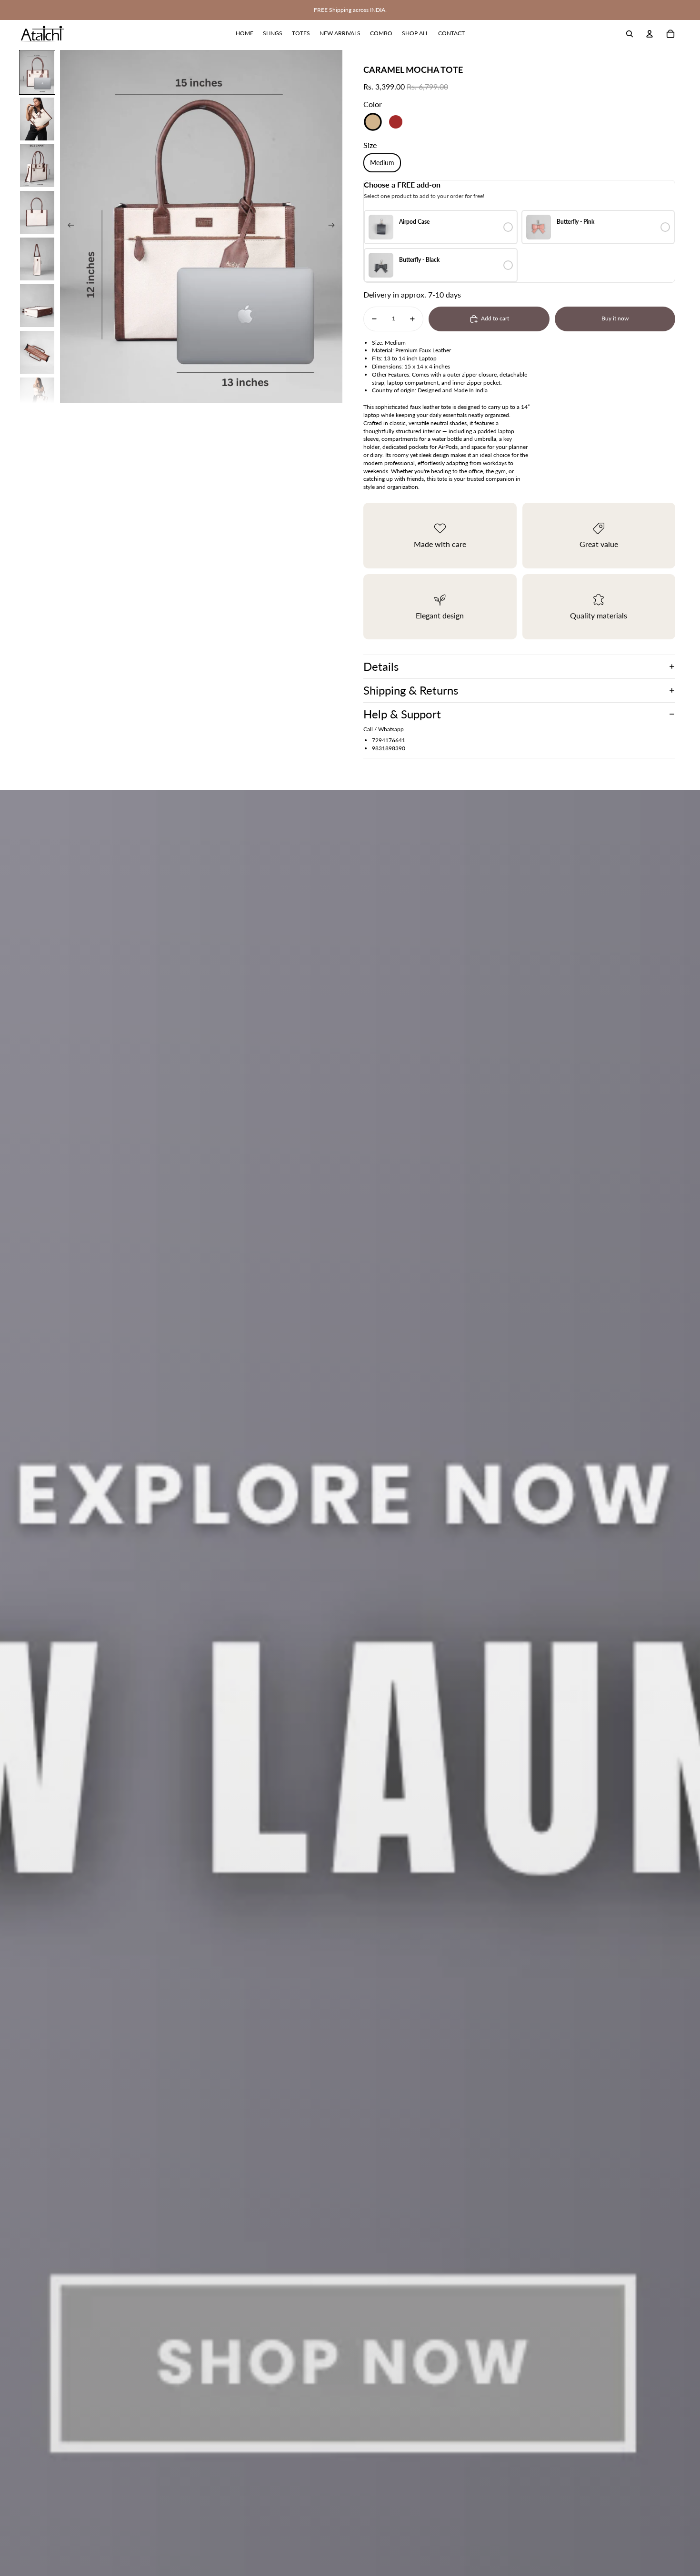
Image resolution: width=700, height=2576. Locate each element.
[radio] (441, 227)
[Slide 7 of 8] (37, 352)
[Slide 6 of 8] (37, 306)
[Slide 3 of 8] (37, 166)
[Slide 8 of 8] (37, 399)
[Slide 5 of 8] (37, 259)
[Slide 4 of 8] (37, 212)
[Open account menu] (650, 34)
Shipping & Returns (411, 690)
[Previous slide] (68, 227)
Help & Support (402, 714)
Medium (382, 163)
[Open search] (630, 34)
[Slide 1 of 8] (37, 72)
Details (381, 666)
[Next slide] (335, 227)
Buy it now (615, 318)
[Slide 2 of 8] (37, 119)
